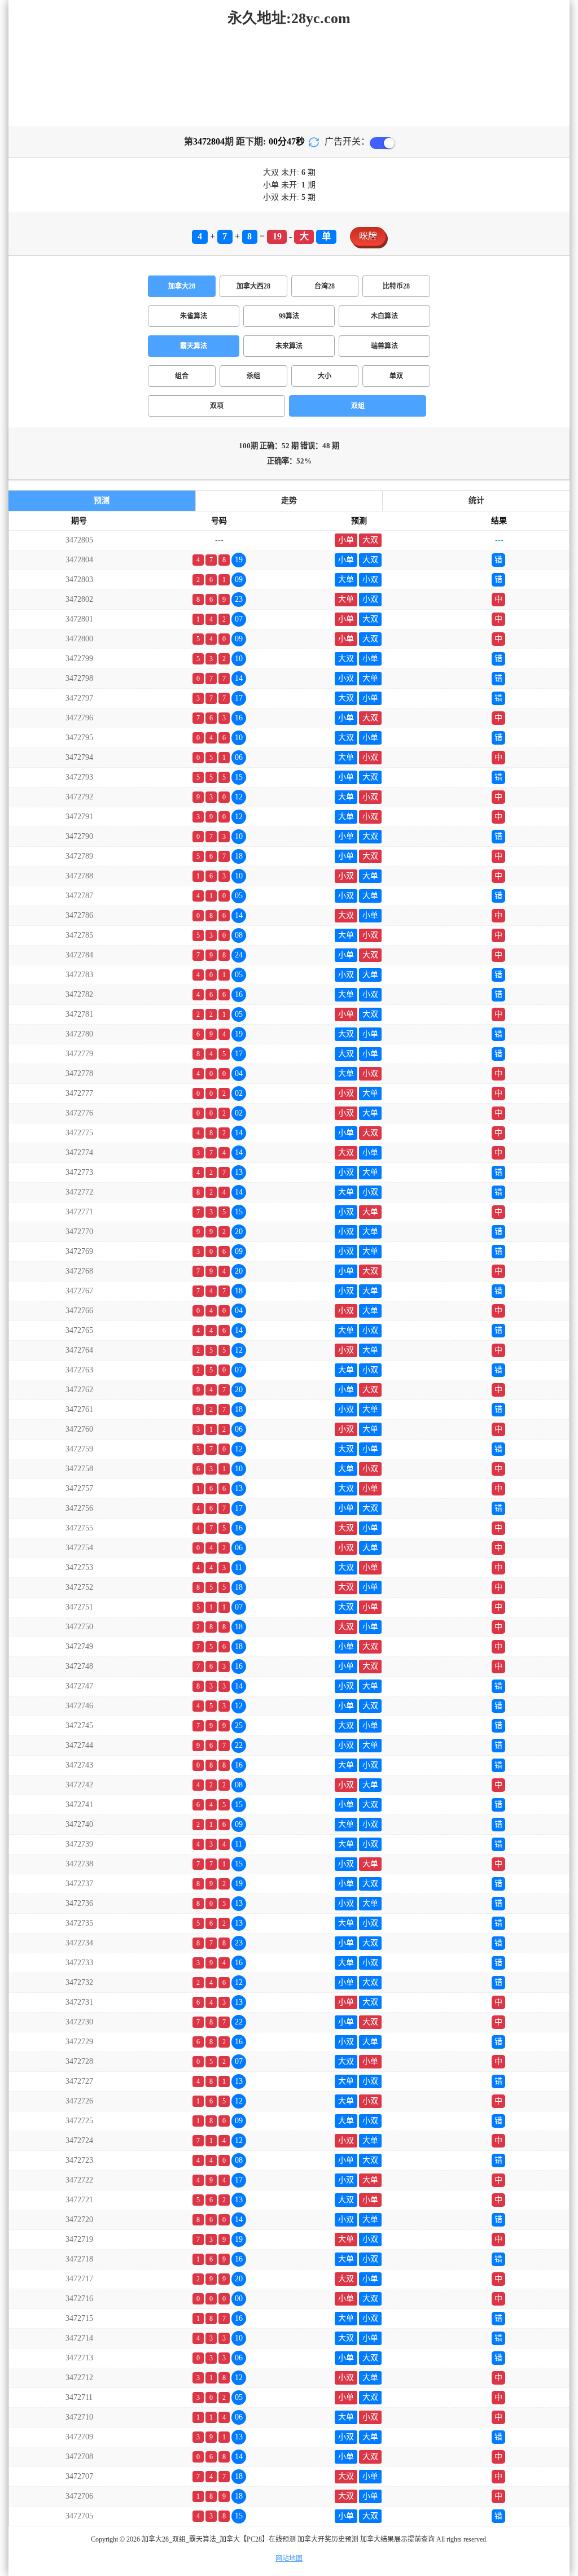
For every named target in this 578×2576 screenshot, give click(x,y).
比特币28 (396, 286)
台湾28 (325, 286)
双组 (358, 406)
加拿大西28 (253, 286)
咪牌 (368, 236)
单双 (396, 376)
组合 (182, 376)
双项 (217, 406)
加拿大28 (182, 286)
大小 (325, 376)
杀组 (253, 376)
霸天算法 (194, 346)
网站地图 (289, 2558)
